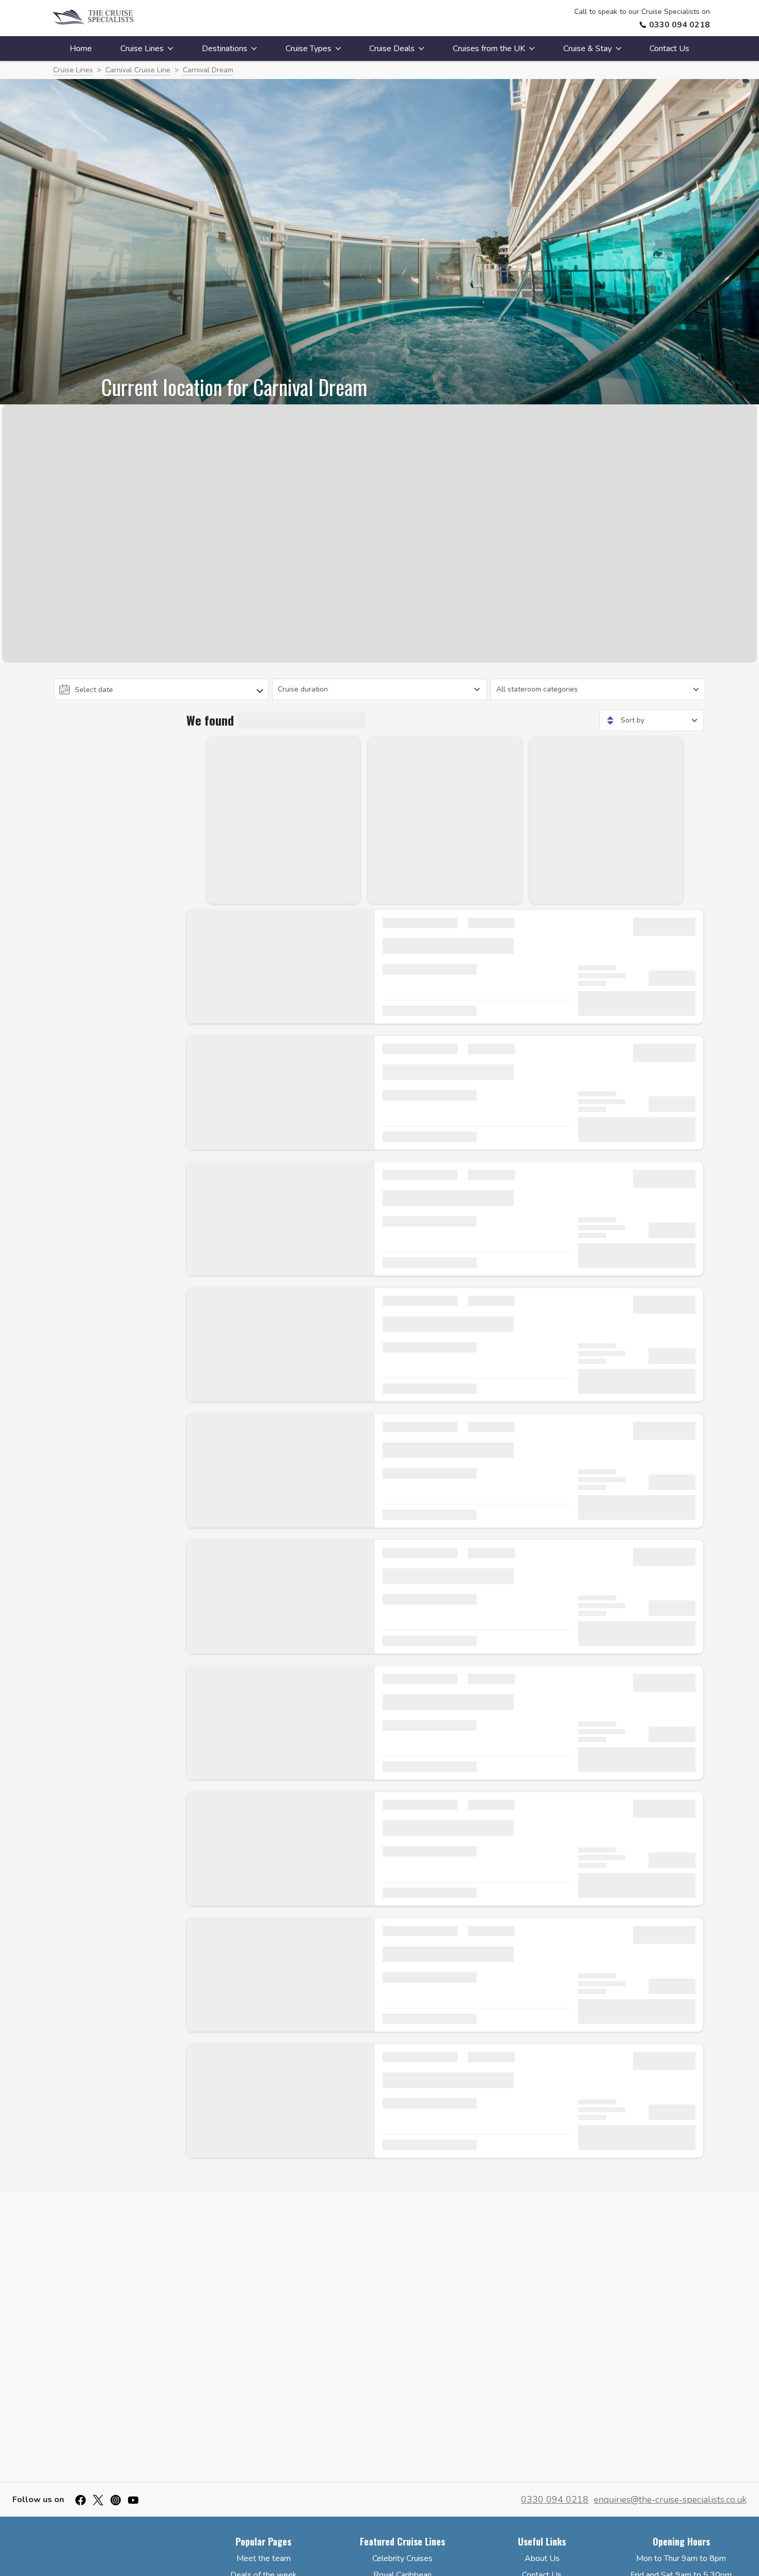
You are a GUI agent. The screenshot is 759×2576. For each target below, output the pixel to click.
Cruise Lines (142, 49)
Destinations (225, 49)
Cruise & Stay (588, 49)
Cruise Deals (392, 49)
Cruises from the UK (489, 49)
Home (81, 49)
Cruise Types (309, 49)
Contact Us (669, 49)
